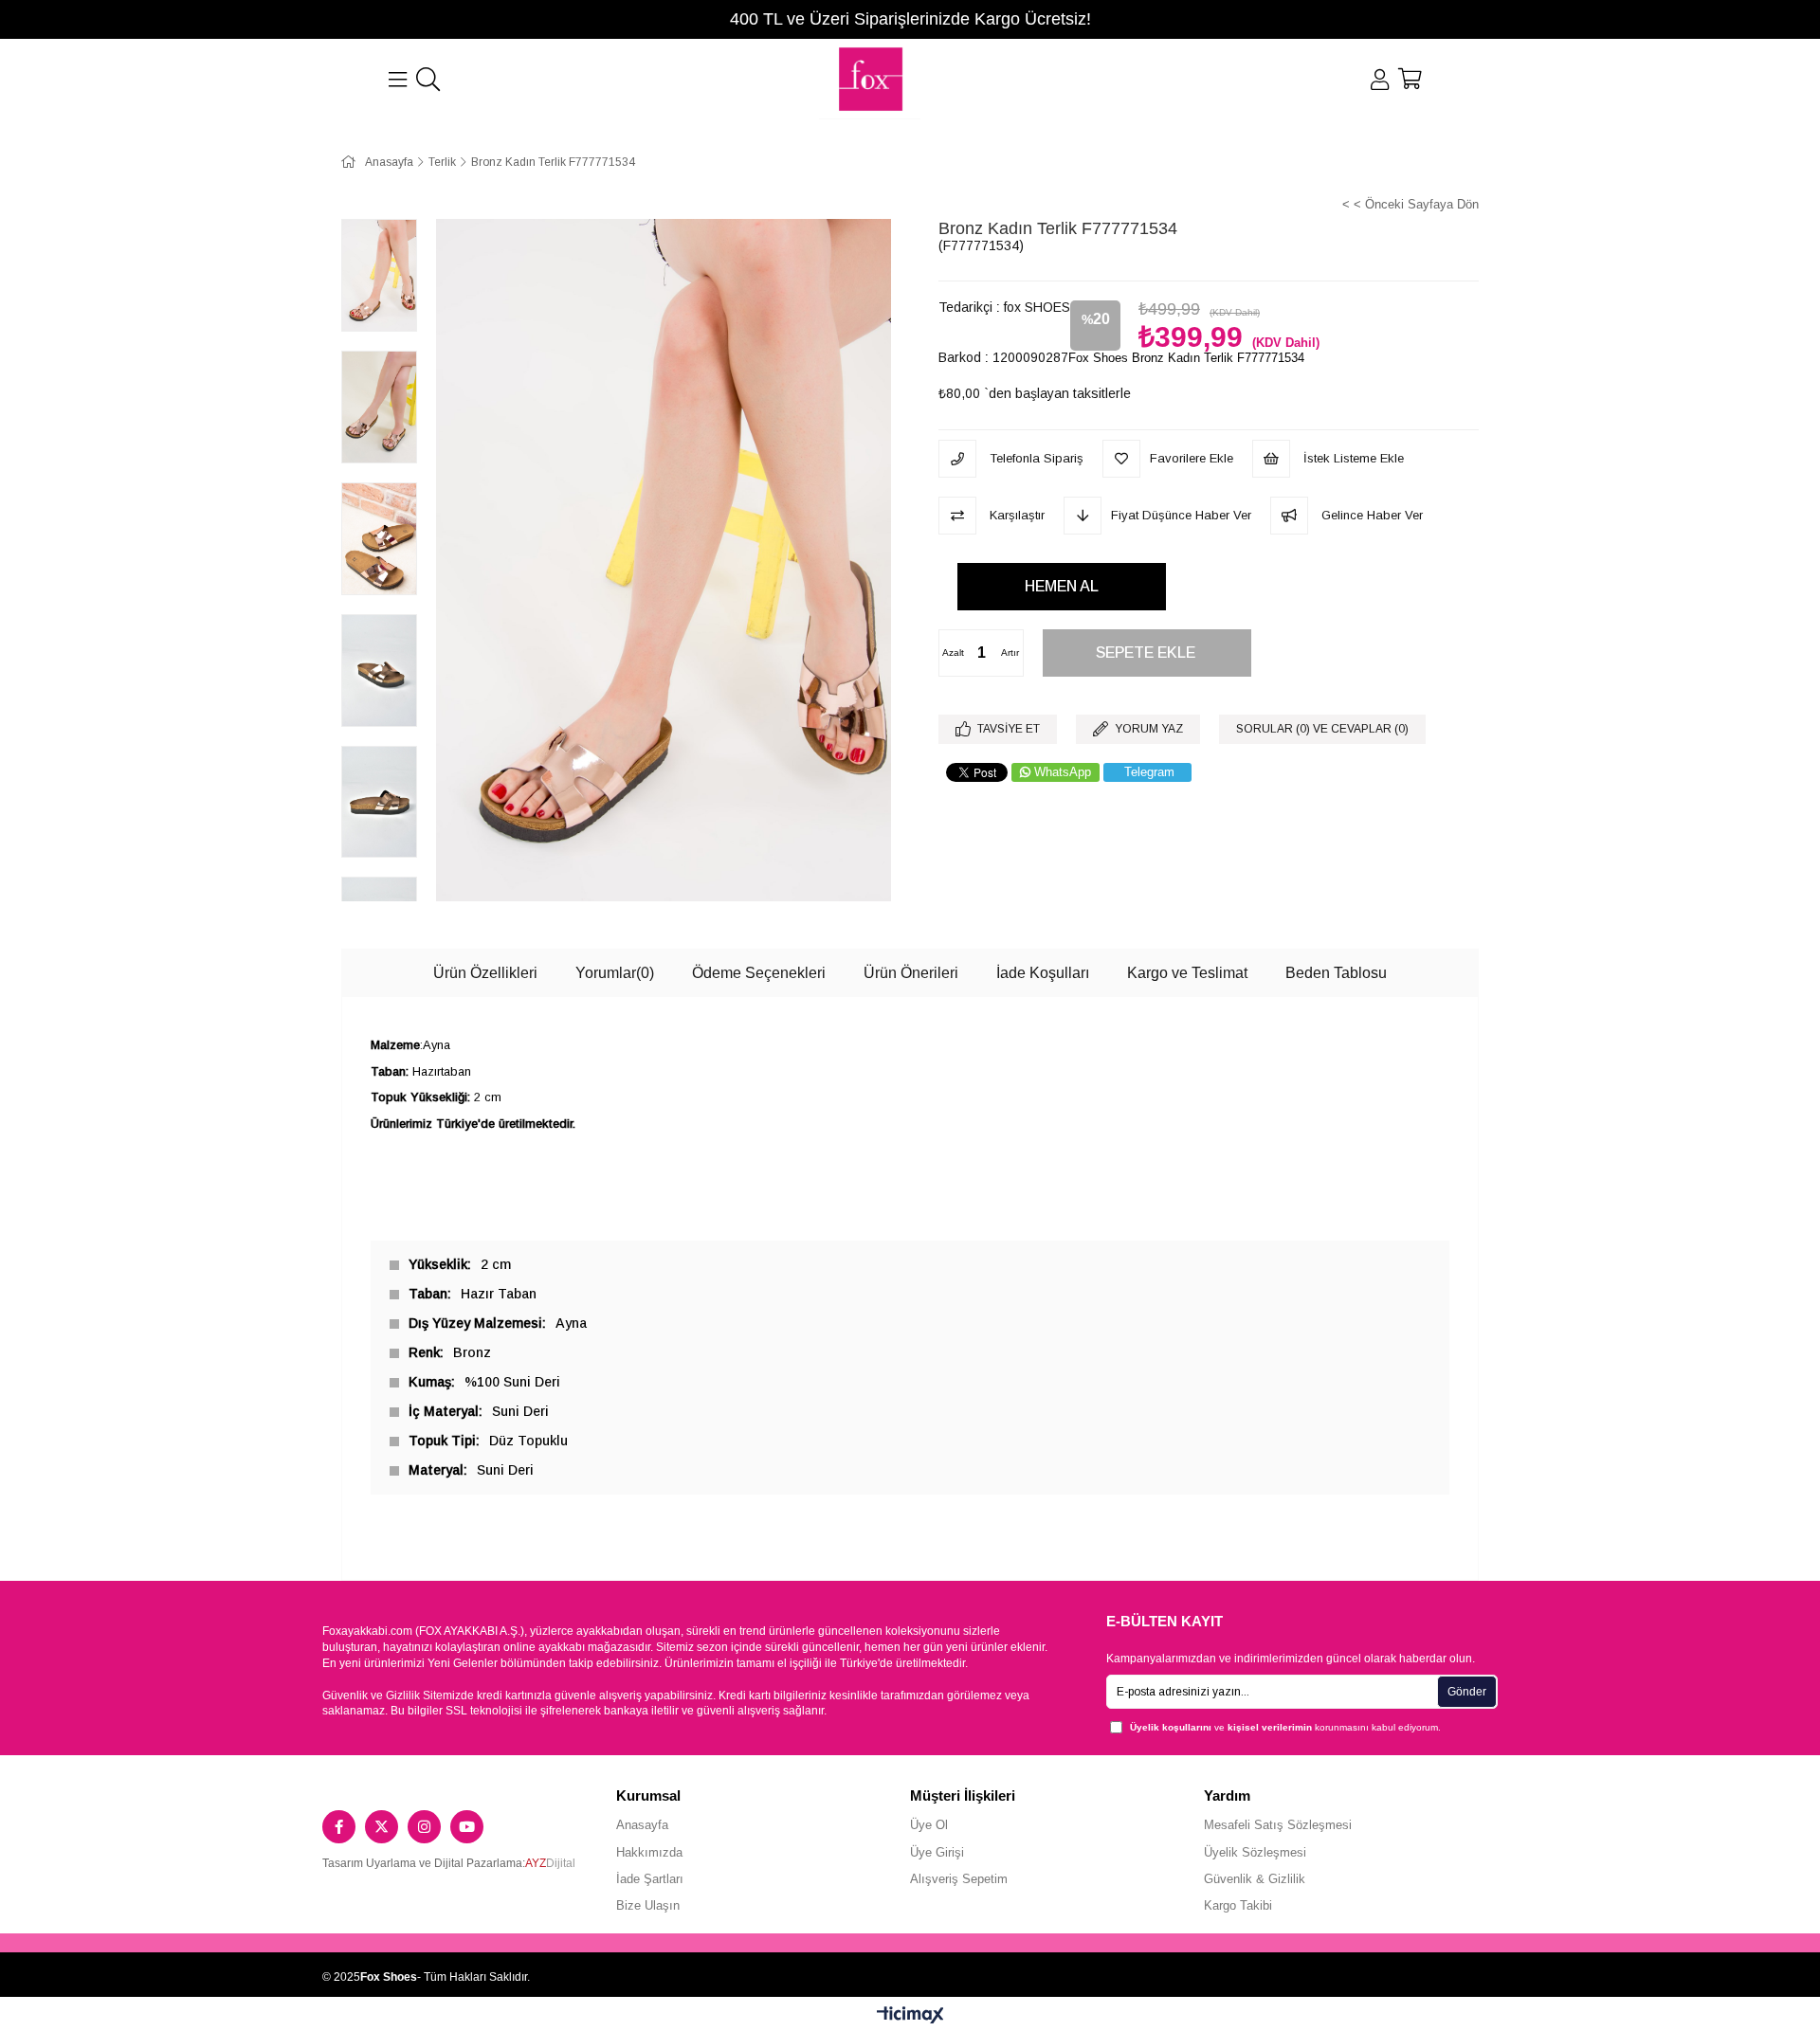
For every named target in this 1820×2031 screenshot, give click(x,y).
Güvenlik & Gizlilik (1255, 1879)
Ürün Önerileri (911, 973)
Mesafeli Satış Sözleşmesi (1278, 1825)
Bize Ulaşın (648, 1905)
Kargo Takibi (1238, 1905)
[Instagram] (424, 1827)
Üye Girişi (937, 1852)
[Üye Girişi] (1380, 80)
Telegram (1149, 772)
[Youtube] (467, 1827)
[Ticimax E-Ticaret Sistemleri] (910, 2016)
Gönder (1467, 1692)
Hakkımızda (649, 1852)
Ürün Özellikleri (485, 973)
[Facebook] (339, 1827)
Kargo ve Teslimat (1187, 973)
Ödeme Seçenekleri (759, 973)
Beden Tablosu (1336, 973)
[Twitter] (382, 1827)
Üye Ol (929, 1825)
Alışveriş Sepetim (959, 1879)
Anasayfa (642, 1825)
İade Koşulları (1043, 973)
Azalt (953, 653)
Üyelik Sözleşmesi (1255, 1852)
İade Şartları (650, 1879)
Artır (1010, 653)
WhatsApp (1063, 772)
